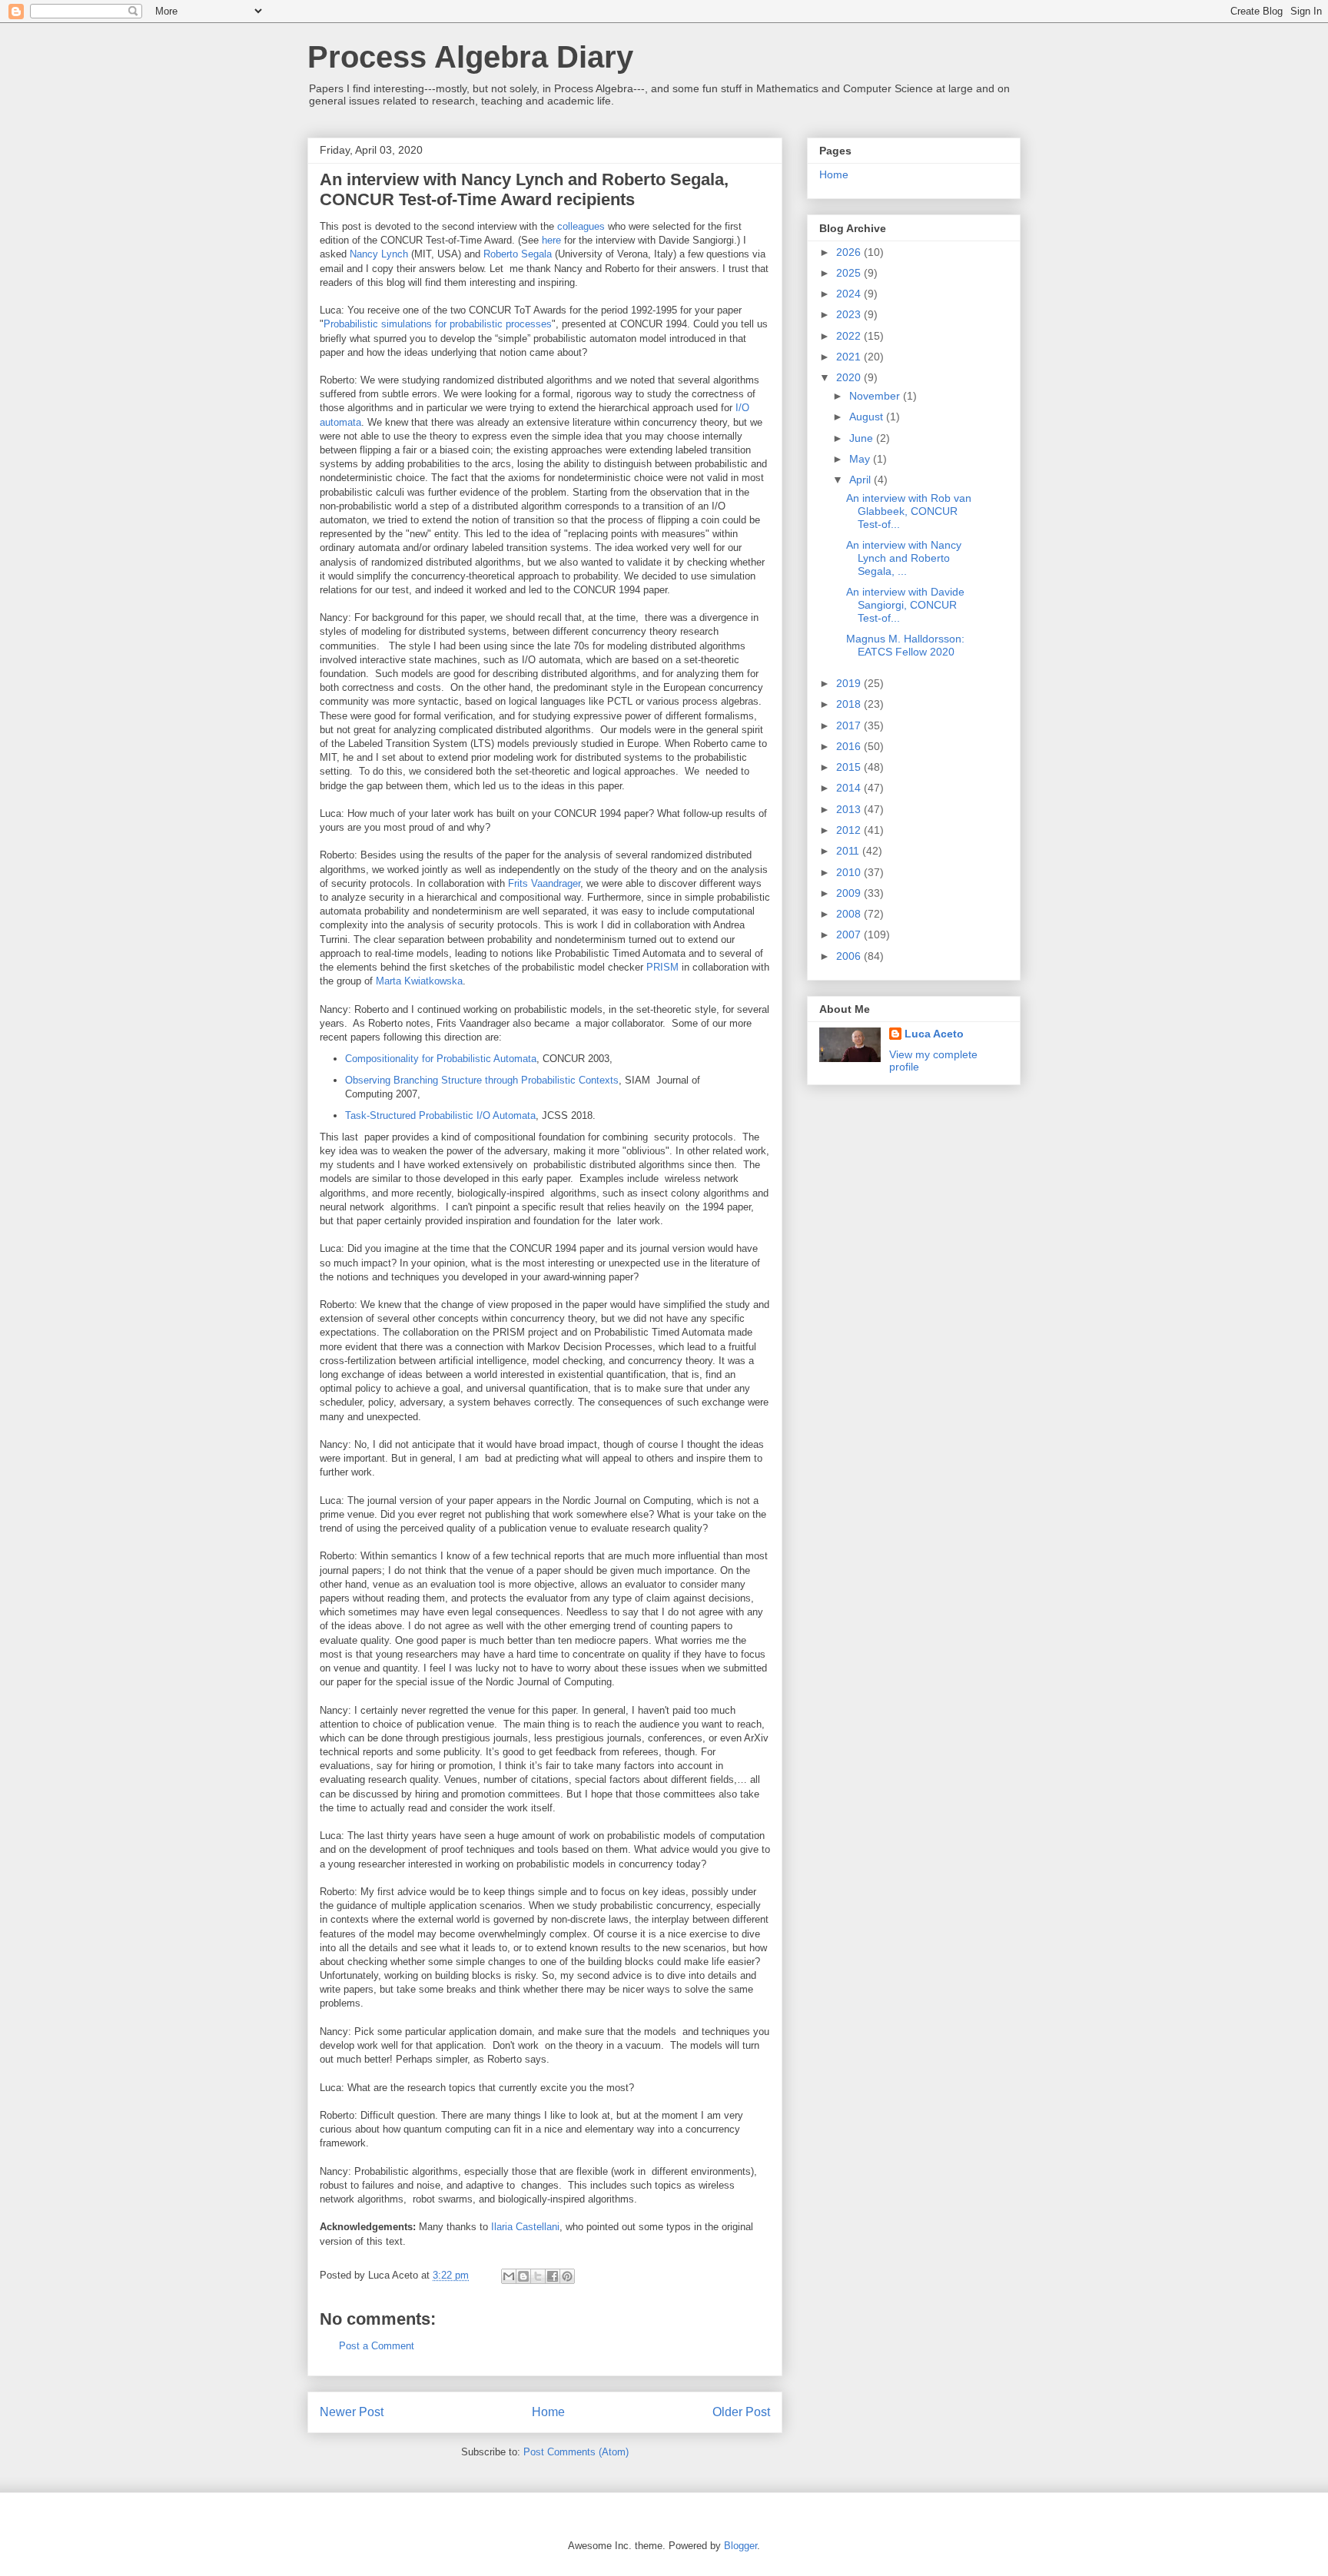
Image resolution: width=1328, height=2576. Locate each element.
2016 (850, 746)
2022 (850, 336)
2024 (850, 294)
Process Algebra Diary (470, 57)
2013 (850, 809)
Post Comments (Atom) (576, 2452)
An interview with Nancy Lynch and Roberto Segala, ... (904, 558)
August (868, 417)
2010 (850, 872)
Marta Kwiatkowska (419, 981)
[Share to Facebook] (553, 2276)
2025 (850, 273)
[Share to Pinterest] (567, 2276)
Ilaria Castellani (525, 2227)
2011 (849, 851)
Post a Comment (377, 2346)
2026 (850, 252)
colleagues (581, 226)
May (861, 459)
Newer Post (352, 2412)
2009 (850, 893)
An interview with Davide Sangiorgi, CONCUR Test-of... (905, 605)
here (551, 240)
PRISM (662, 967)
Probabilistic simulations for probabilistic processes (438, 324)
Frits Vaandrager (544, 883)
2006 (850, 956)
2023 (850, 314)
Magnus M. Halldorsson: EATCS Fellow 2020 (905, 645)
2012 (850, 830)
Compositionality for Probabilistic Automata (441, 1059)
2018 (850, 704)
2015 (850, 767)
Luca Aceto (934, 1034)
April (862, 480)
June (863, 438)
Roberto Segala (518, 254)
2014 (850, 788)
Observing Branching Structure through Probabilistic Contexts (482, 1080)
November (876, 396)
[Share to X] (538, 2276)
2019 (850, 683)
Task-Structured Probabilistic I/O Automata (440, 1115)
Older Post (741, 2412)
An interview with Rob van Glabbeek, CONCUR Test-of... (909, 511)
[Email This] (509, 2276)
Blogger (740, 2546)
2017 (850, 725)
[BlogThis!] (523, 2276)
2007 (850, 934)
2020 (850, 377)
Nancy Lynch (379, 254)
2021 (850, 357)
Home (548, 2412)
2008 (850, 914)
